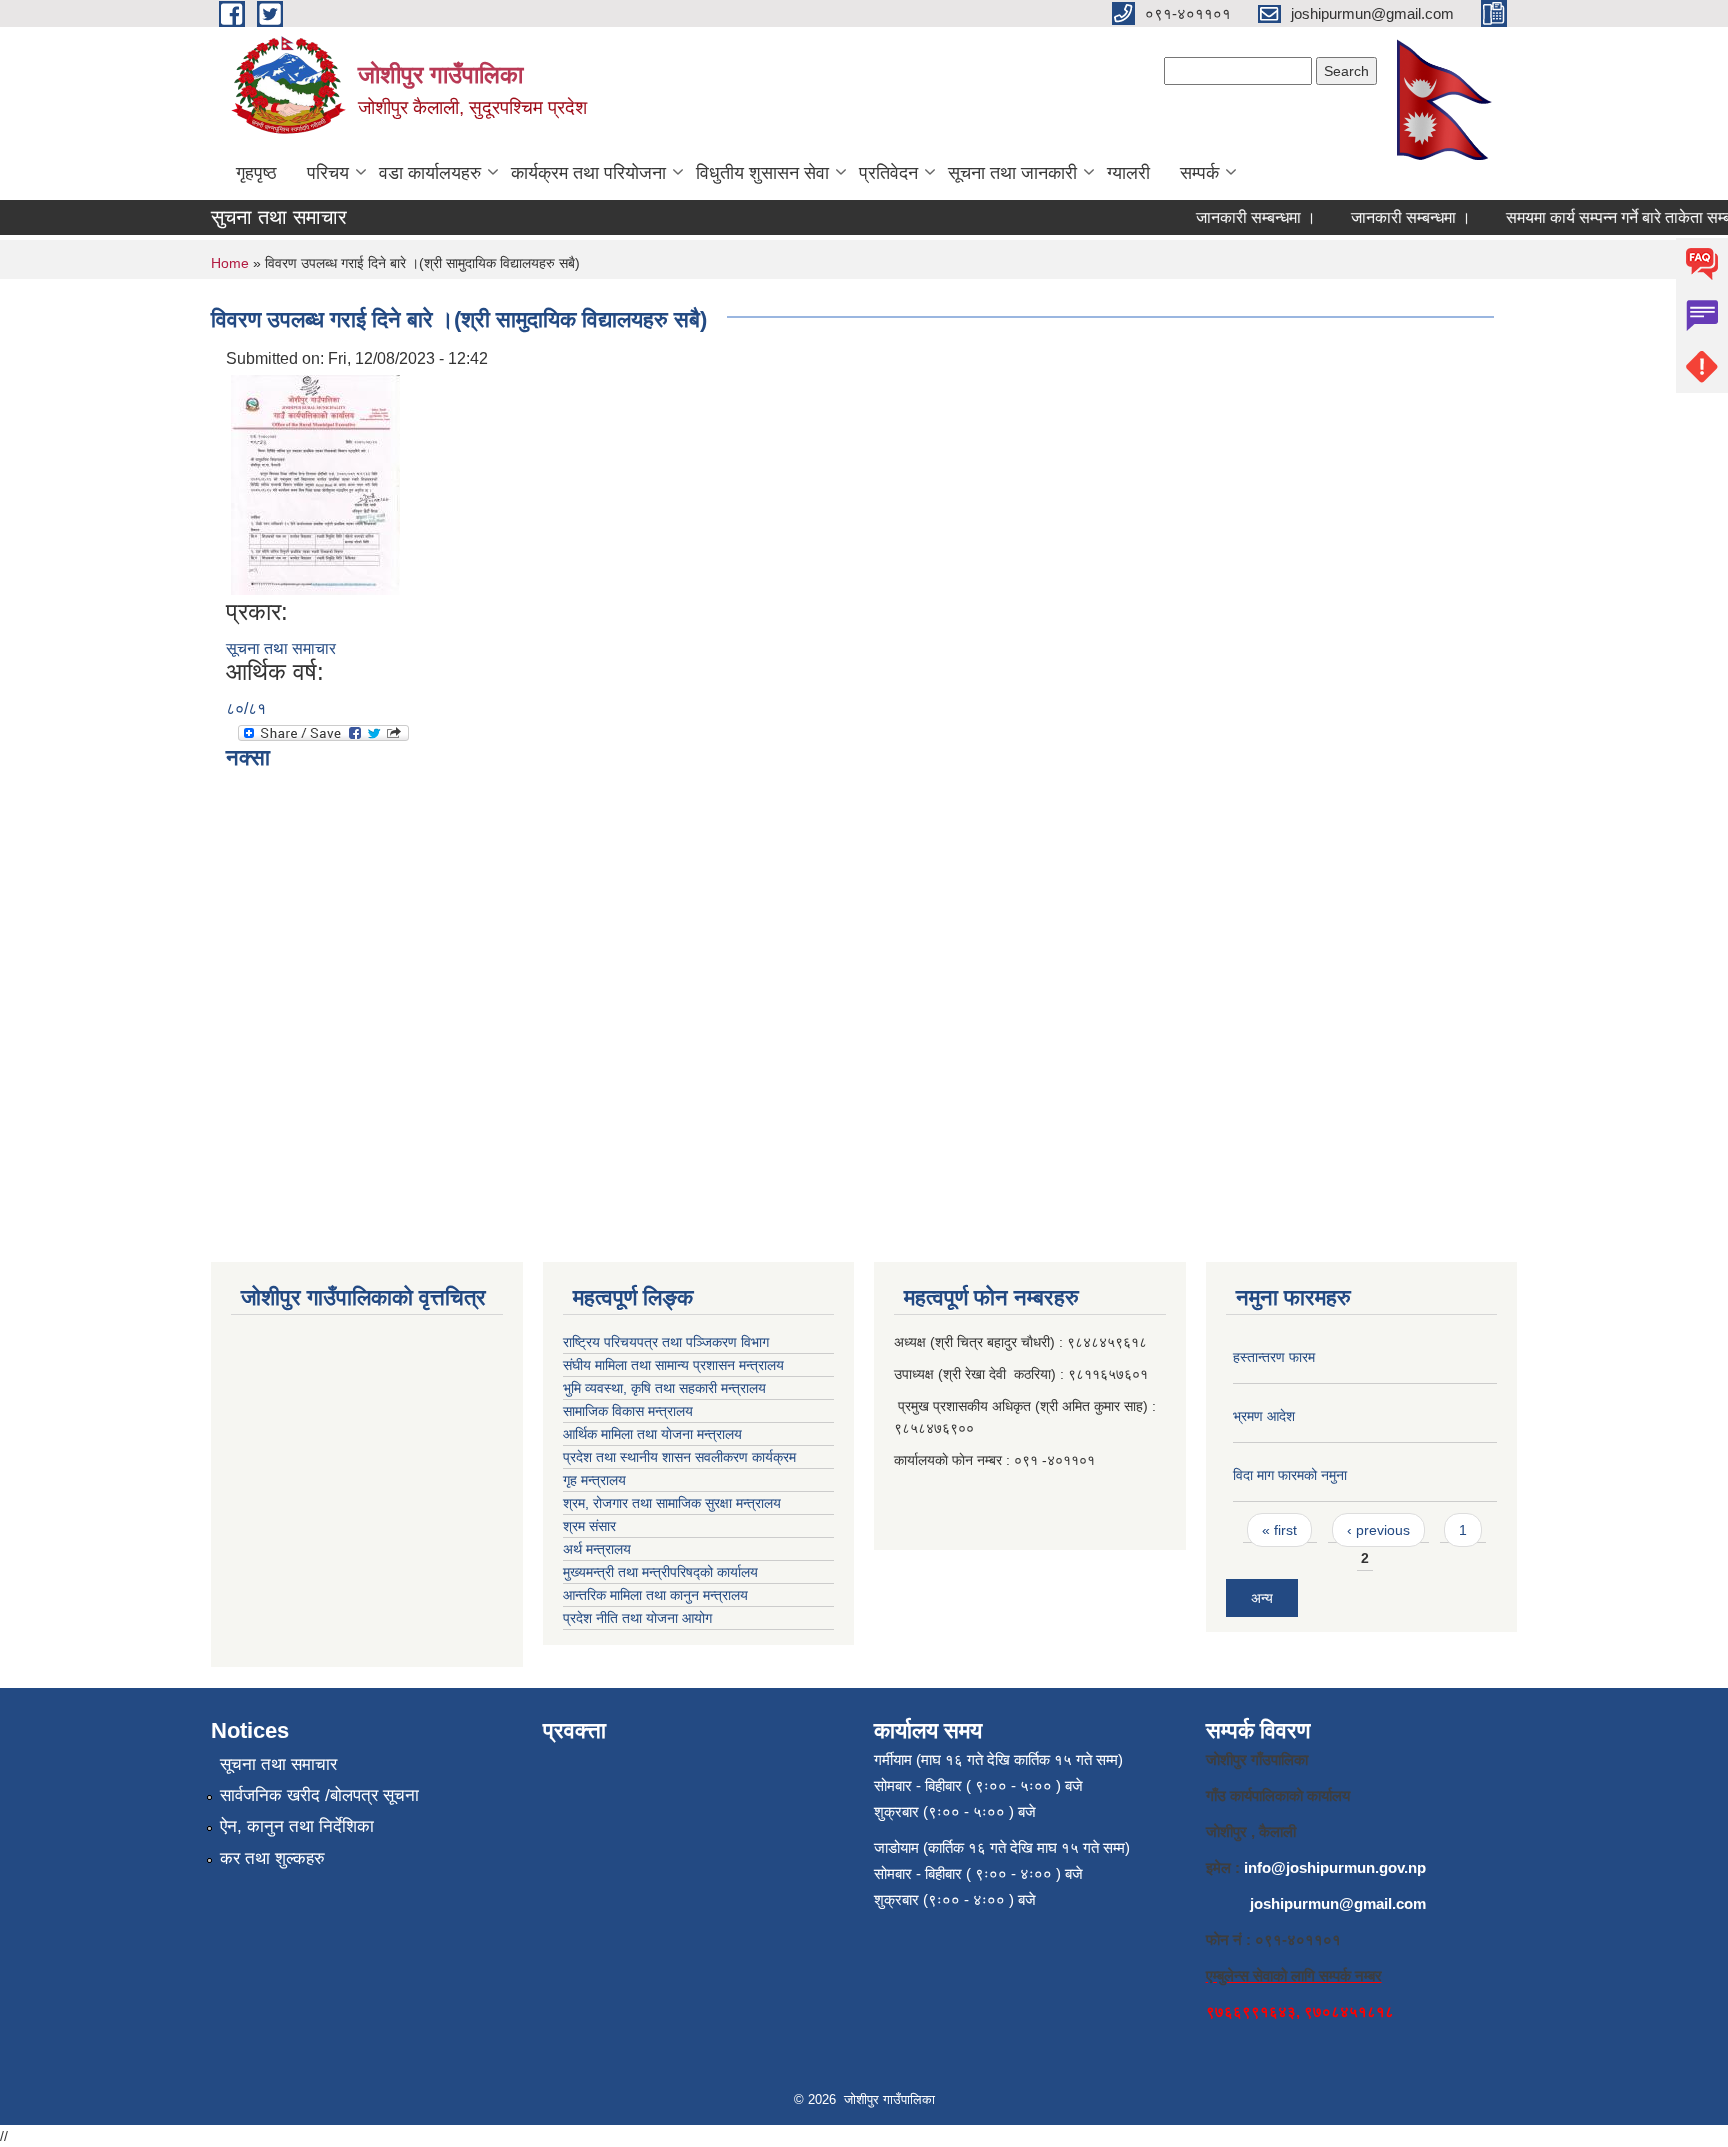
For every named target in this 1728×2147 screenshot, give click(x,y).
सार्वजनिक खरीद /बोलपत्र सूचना (319, 1795)
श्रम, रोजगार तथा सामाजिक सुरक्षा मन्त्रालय (672, 1503)
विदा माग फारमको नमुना (1290, 1475)
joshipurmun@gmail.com (1338, 1903)
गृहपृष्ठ (256, 173)
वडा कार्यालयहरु (430, 173)
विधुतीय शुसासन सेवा (762, 173)
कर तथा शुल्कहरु (272, 1858)
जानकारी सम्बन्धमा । (1235, 217)
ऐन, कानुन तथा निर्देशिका (297, 1826)
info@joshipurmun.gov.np (1335, 1867)
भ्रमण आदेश (1264, 1416)
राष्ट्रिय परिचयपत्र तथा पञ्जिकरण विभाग (666, 1342)
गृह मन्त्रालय (594, 1480)
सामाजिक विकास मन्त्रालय (628, 1411)
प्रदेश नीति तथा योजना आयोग (637, 1618)
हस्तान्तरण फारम (1274, 1357)
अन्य (1262, 1598)
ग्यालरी (1128, 173)
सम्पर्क (1199, 173)
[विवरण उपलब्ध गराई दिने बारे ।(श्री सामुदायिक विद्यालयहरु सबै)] (315, 483)
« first (1279, 1530)
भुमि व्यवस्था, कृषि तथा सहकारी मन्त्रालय (664, 1388)
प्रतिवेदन (888, 173)
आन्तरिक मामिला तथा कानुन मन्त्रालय (655, 1595)
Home (230, 263)
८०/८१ (246, 708)
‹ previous (1378, 1530)
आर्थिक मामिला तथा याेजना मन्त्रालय (652, 1434)
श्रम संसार (589, 1526)
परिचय (328, 173)
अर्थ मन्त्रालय (597, 1549)
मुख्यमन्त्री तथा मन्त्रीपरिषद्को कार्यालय (660, 1572)
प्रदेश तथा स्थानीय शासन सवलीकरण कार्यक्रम (679, 1457)
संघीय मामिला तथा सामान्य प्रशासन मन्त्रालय (673, 1365)
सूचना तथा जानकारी (1012, 173)
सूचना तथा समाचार (281, 648)
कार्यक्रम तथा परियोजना (588, 173)
